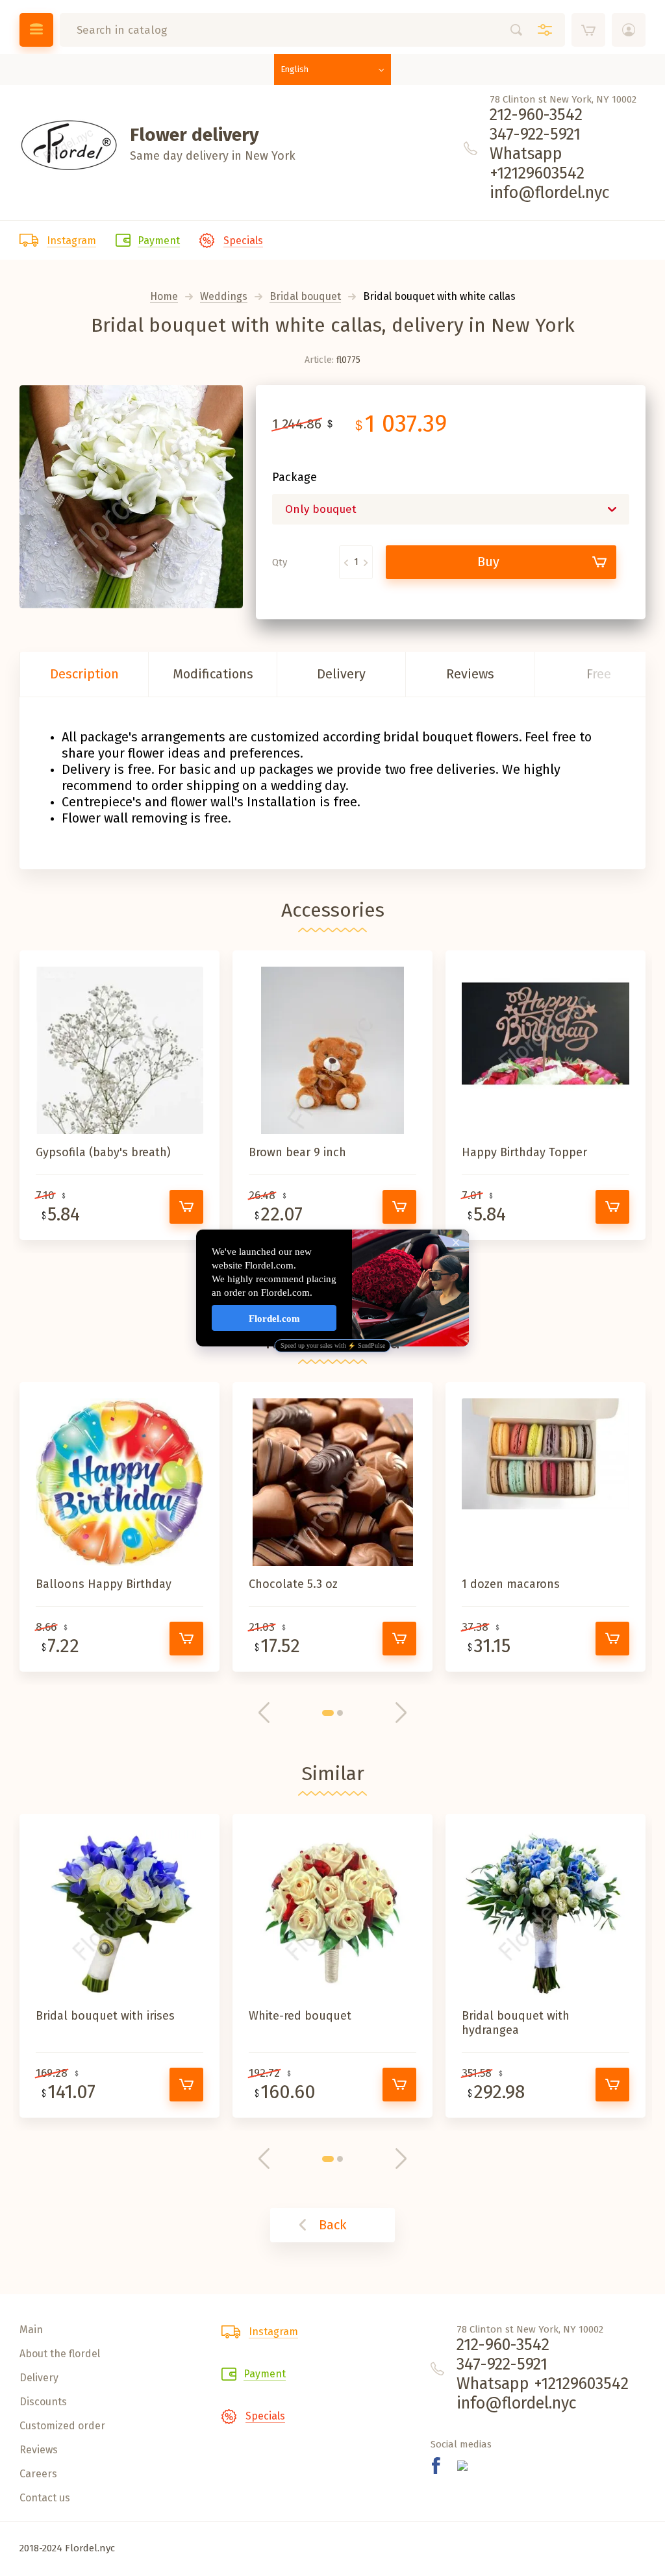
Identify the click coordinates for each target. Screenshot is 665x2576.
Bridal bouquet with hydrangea (516, 2023)
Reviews (470, 674)
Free (599, 674)
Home (164, 297)
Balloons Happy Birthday (104, 1584)
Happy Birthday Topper (524, 1152)
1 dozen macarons (511, 1584)
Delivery (341, 674)
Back (332, 2225)
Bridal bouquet (305, 297)
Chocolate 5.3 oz (293, 1584)
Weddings (224, 297)
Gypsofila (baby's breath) (103, 1152)
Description (84, 674)
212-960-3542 (536, 115)
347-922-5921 (535, 134)
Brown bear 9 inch (297, 1152)
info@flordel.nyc (550, 193)
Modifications (213, 674)
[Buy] (186, 1207)
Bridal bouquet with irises (105, 2016)
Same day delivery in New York (213, 156)
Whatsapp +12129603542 (537, 164)
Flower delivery (194, 135)
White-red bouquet (300, 2016)
